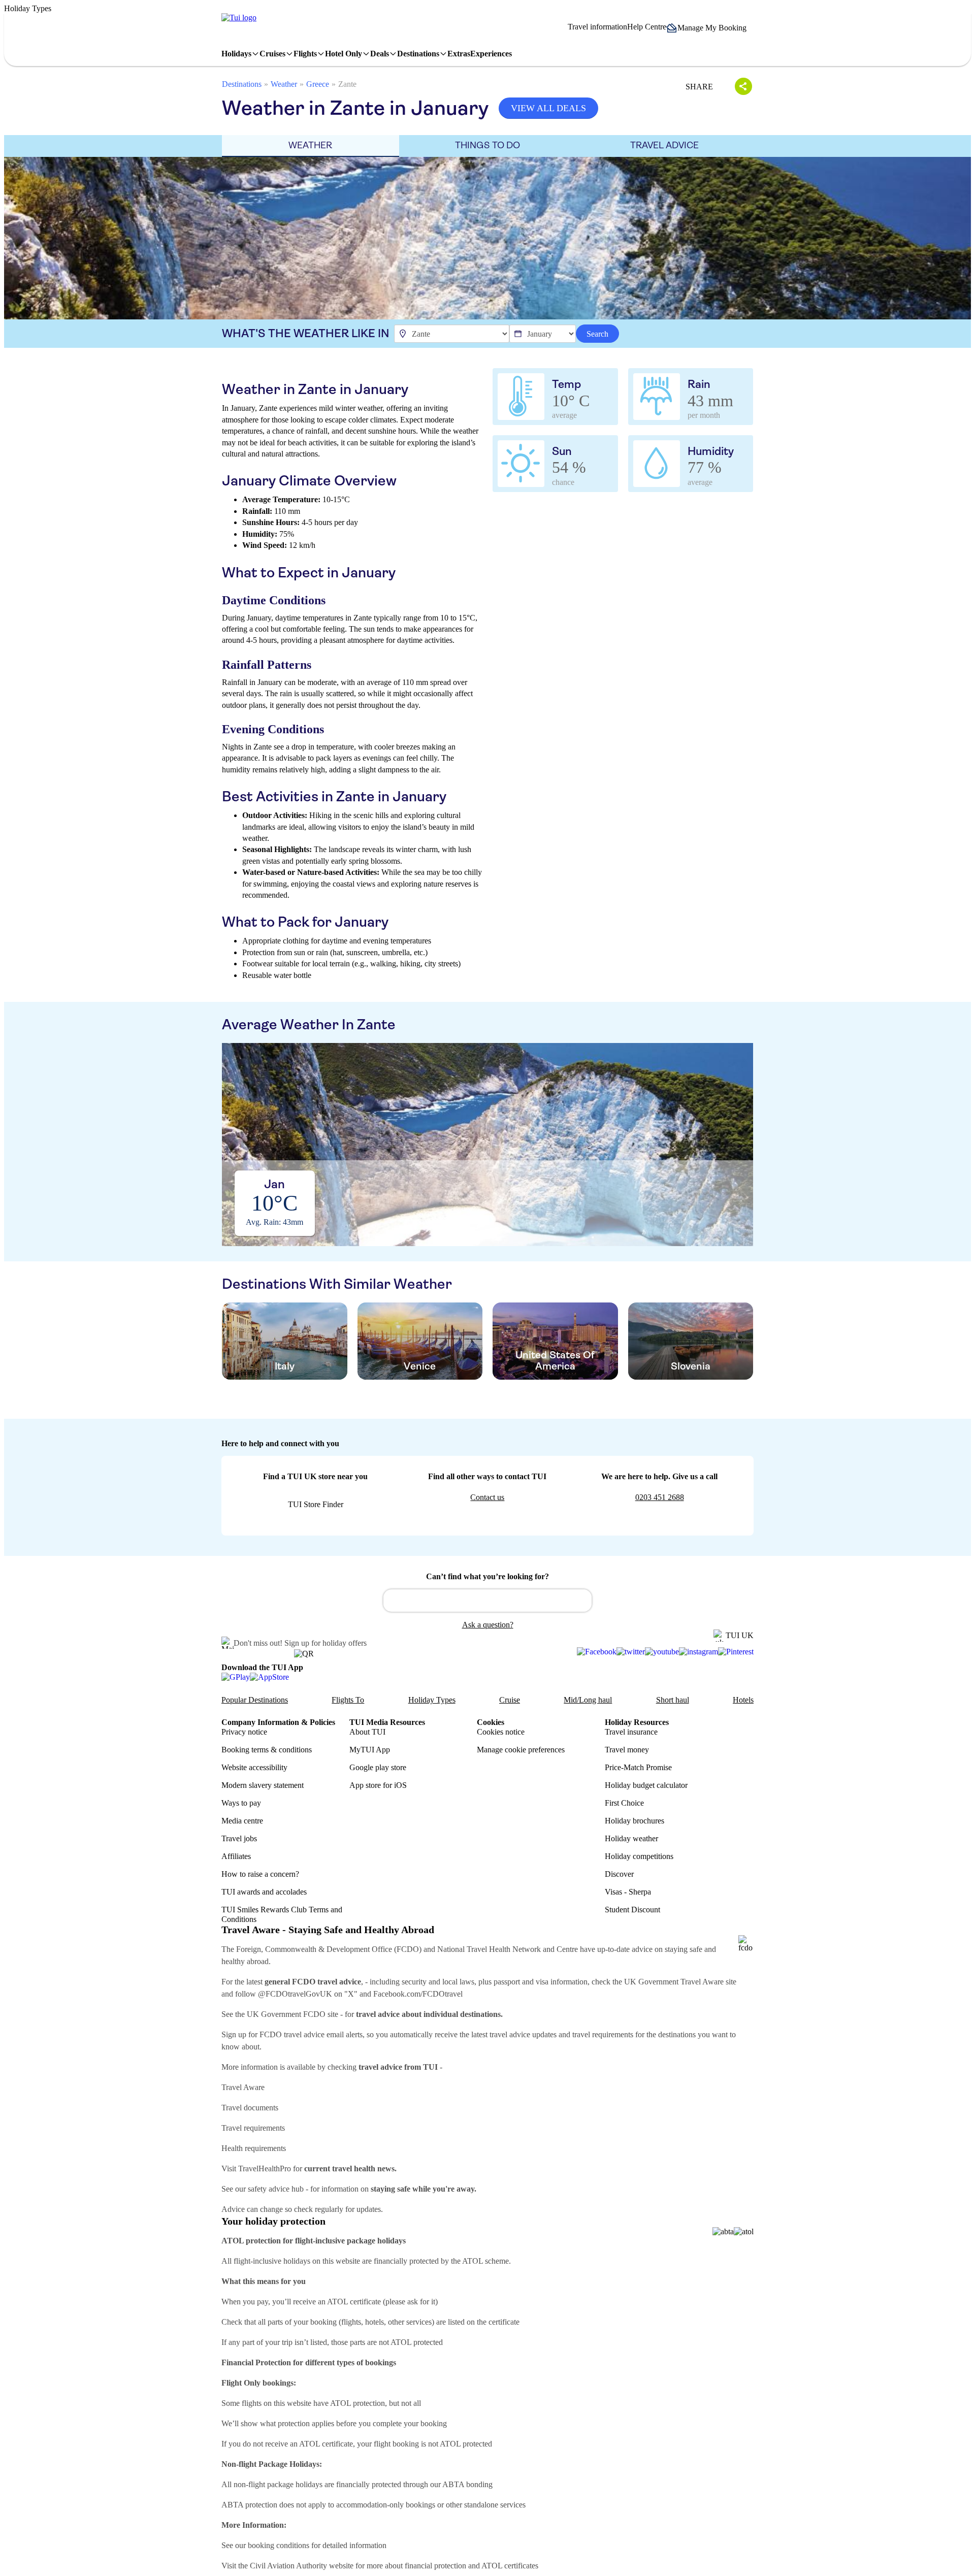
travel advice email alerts (323, 2034)
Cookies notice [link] (501, 1732)
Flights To (348, 1700)
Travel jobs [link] (239, 1838)
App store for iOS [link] (378, 1785)
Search (597, 334)
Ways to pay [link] (241, 1803)
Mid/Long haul (588, 1700)
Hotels (743, 1700)
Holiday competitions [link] (639, 1856)
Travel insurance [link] (631, 1732)
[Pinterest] (736, 1652)
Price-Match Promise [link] (638, 1767)
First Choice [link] (624, 1803)
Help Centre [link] (647, 27)
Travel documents (250, 2108)
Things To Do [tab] (487, 145)
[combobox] (487, 1601)
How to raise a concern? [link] (260, 1874)
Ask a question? (488, 1625)
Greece (318, 84)
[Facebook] (597, 1652)
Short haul (673, 1700)
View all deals (548, 108)
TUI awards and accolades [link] (264, 1892)
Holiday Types (432, 1700)
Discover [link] (619, 1874)
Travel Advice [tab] (664, 145)
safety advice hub (276, 2189)
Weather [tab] (310, 145)
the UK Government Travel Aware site (674, 1982)
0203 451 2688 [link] (660, 1497)
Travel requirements (253, 2128)
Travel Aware (243, 2087)
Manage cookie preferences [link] (521, 1750)
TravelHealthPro (265, 2169)
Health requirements (254, 2148)
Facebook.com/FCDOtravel (418, 1994)
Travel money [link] (627, 1750)
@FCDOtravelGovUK (295, 1994)
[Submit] (396, 1596)
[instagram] (698, 1652)
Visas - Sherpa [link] (628, 1892)
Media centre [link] (242, 1821)
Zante (347, 84)
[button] (710, 28)
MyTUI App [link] (370, 1750)
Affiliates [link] (236, 1856)
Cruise (510, 1700)
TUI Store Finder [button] (316, 1504)
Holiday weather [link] (631, 1838)
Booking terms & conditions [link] (267, 1750)
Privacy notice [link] (244, 1732)
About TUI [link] (367, 1732)
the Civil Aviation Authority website (296, 2566)
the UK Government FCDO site (287, 2014)
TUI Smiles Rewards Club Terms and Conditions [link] (282, 1914)
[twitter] (631, 1652)
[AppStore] (269, 1677)
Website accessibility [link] (254, 1767)
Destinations (242, 84)
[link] (239, 18)
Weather (284, 84)
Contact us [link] (487, 1497)
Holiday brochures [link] (635, 1821)
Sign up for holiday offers (326, 1643)
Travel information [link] (597, 27)
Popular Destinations (255, 1700)
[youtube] (662, 1652)
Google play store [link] (378, 1767)
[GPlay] (236, 1677)
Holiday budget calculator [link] (646, 1785)
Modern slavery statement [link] (263, 1785)
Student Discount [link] (632, 1910)
